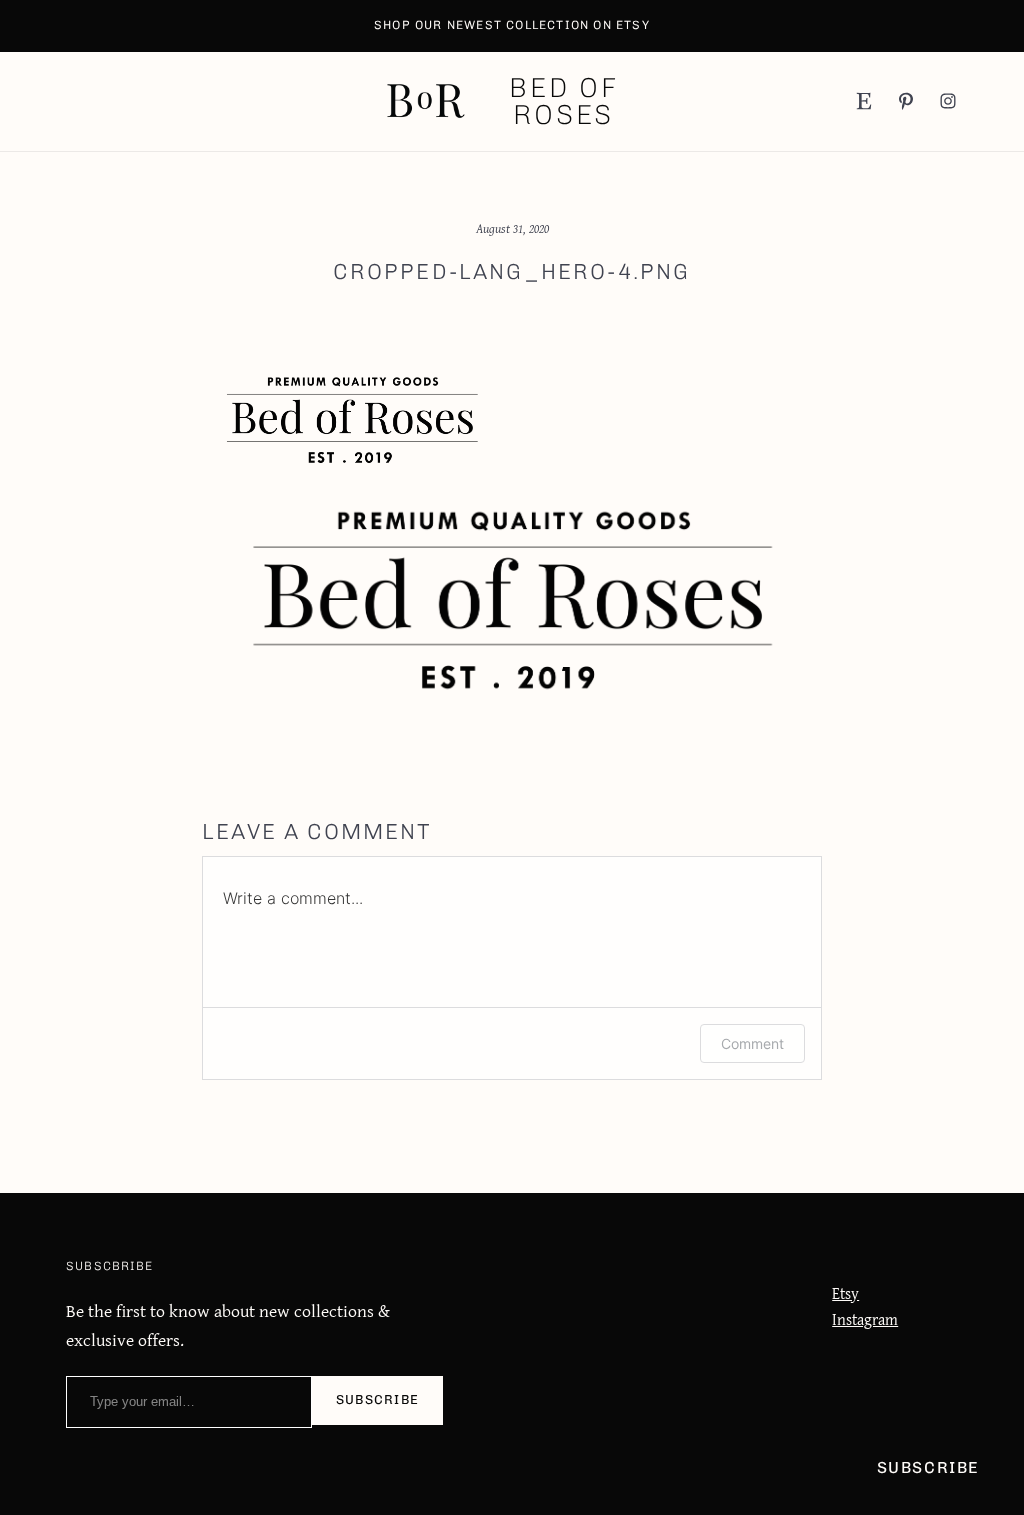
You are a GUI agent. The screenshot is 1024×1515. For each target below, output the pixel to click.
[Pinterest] (906, 101)
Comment (752, 1043)
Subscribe (378, 1399)
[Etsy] (864, 101)
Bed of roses (564, 101)
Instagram (865, 1319)
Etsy (845, 1293)
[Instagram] (948, 101)
